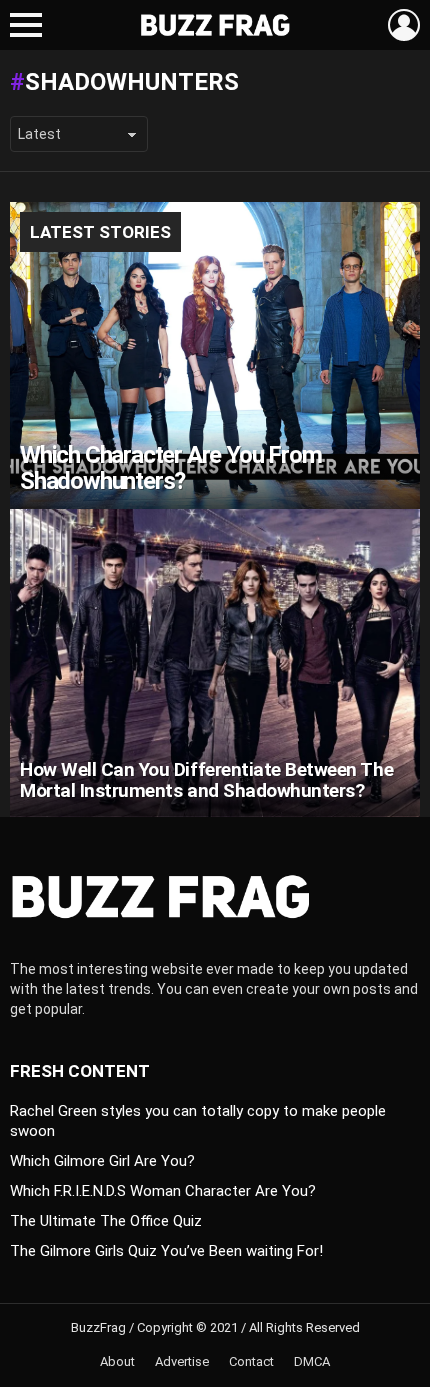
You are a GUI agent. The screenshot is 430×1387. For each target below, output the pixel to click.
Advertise (182, 1361)
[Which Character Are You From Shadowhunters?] (215, 356)
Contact (251, 1361)
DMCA (312, 1361)
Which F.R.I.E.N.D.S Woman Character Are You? (163, 1191)
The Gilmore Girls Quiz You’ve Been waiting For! (166, 1251)
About (117, 1361)
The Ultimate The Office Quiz (106, 1221)
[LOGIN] (404, 25)
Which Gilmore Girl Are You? (102, 1161)
